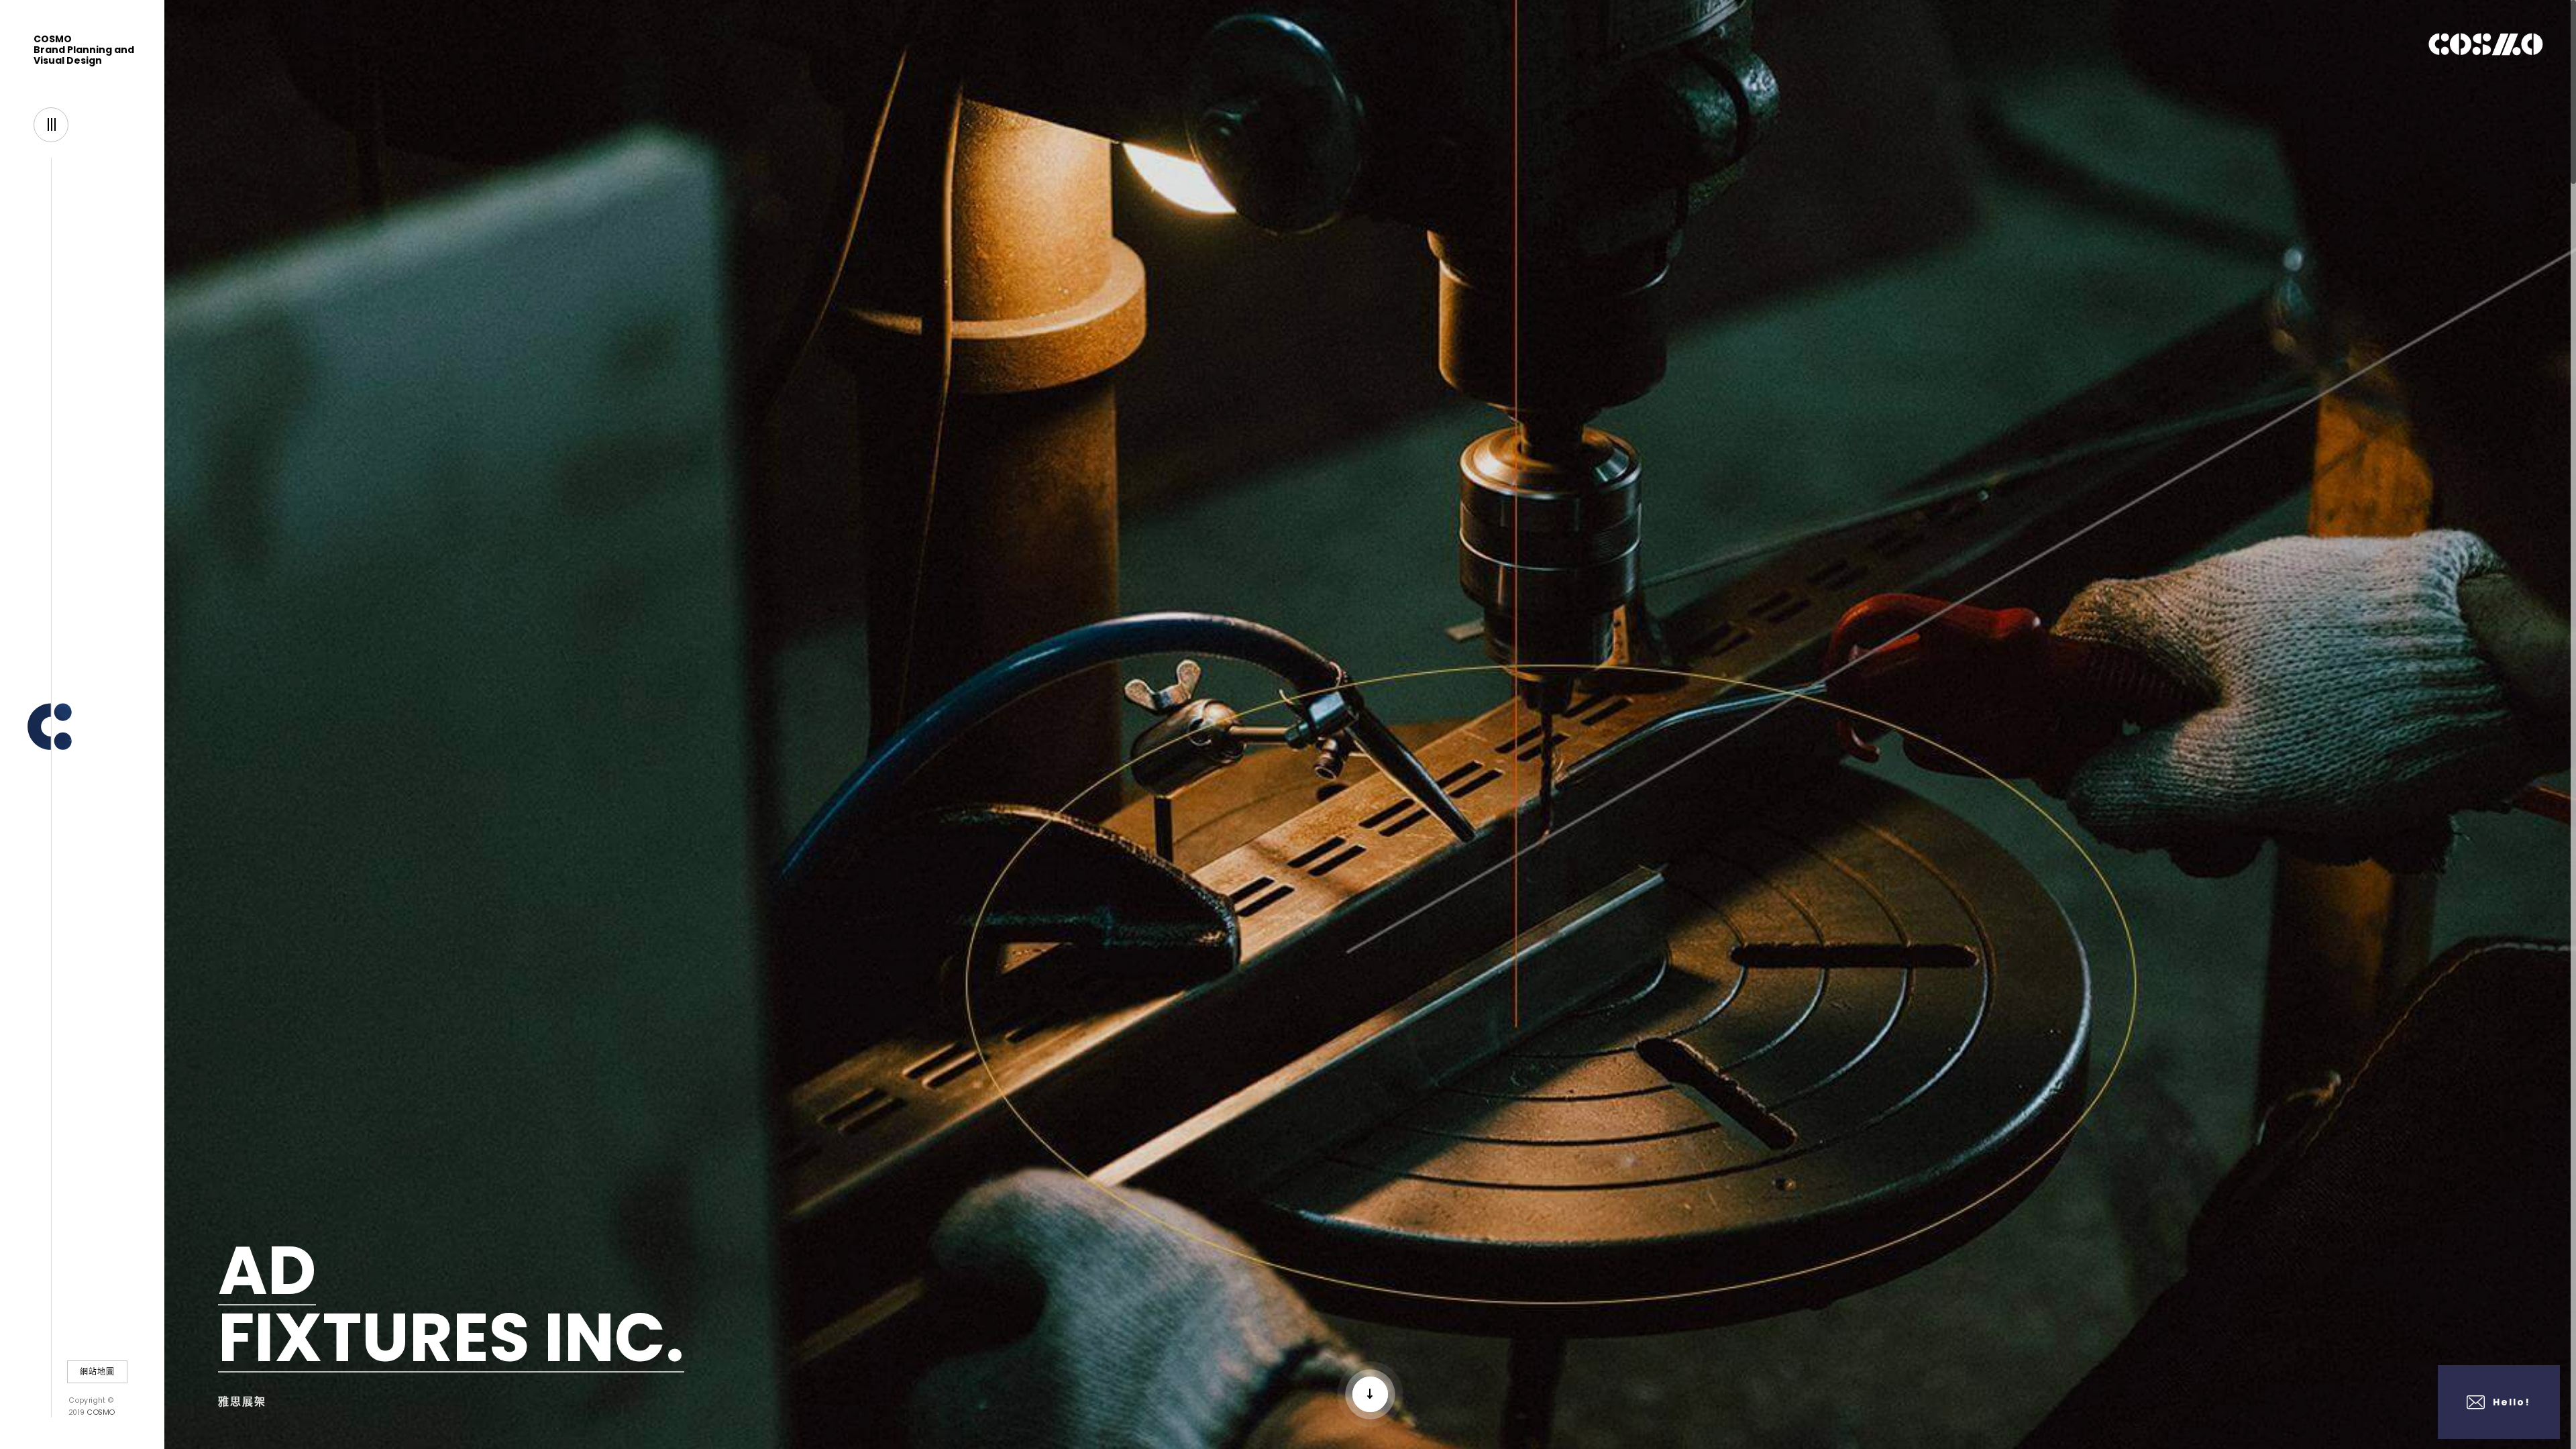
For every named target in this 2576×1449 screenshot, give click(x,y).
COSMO (100, 1412)
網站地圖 (97, 1372)
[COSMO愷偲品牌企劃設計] (82, 723)
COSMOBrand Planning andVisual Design (84, 50)
